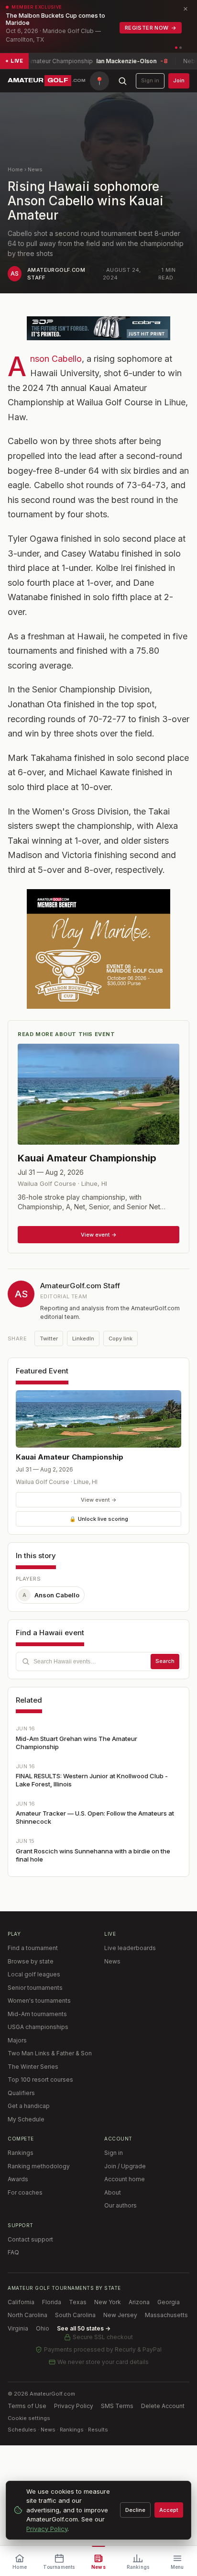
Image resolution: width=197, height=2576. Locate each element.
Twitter (49, 1338)
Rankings (21, 2153)
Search (165, 1661)
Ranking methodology (39, 2166)
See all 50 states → (84, 2328)
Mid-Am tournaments (37, 2014)
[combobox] (98, 1662)
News (35, 169)
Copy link (120, 1338)
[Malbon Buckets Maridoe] (98, 949)
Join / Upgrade (125, 2166)
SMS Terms (117, 2406)
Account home (125, 2179)
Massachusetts (166, 2315)
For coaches (25, 2192)
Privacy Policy (74, 2406)
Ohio (43, 2328)
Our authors (120, 2205)
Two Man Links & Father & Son (50, 2053)
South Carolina (75, 2315)
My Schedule (26, 2119)
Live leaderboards (130, 1948)
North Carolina (27, 2315)
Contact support (30, 2239)
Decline (135, 2510)
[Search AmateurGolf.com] (122, 81)
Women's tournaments (39, 2001)
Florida (52, 2302)
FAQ (13, 2252)
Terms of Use (27, 2406)
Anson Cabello (56, 359)
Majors (17, 2040)
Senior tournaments (35, 1988)
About (113, 2192)
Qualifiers (21, 2093)
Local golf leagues (34, 1974)
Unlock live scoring (99, 1519)
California (21, 2302)
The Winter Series (33, 2067)
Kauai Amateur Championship (70, 1457)
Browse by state (31, 1961)
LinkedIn (83, 1338)
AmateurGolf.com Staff (80, 1286)
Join (179, 80)
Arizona (139, 2302)
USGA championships (38, 2027)
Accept (169, 2510)
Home (15, 169)
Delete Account (163, 2406)
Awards (18, 2179)
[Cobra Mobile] (98, 328)
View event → (99, 1500)
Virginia (18, 2328)
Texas (78, 2302)
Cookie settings (29, 2418)
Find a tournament (33, 1948)
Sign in (150, 80)
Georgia (169, 2302)
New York (108, 2302)
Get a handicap (29, 2106)
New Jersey (120, 2315)
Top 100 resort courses (40, 2080)
